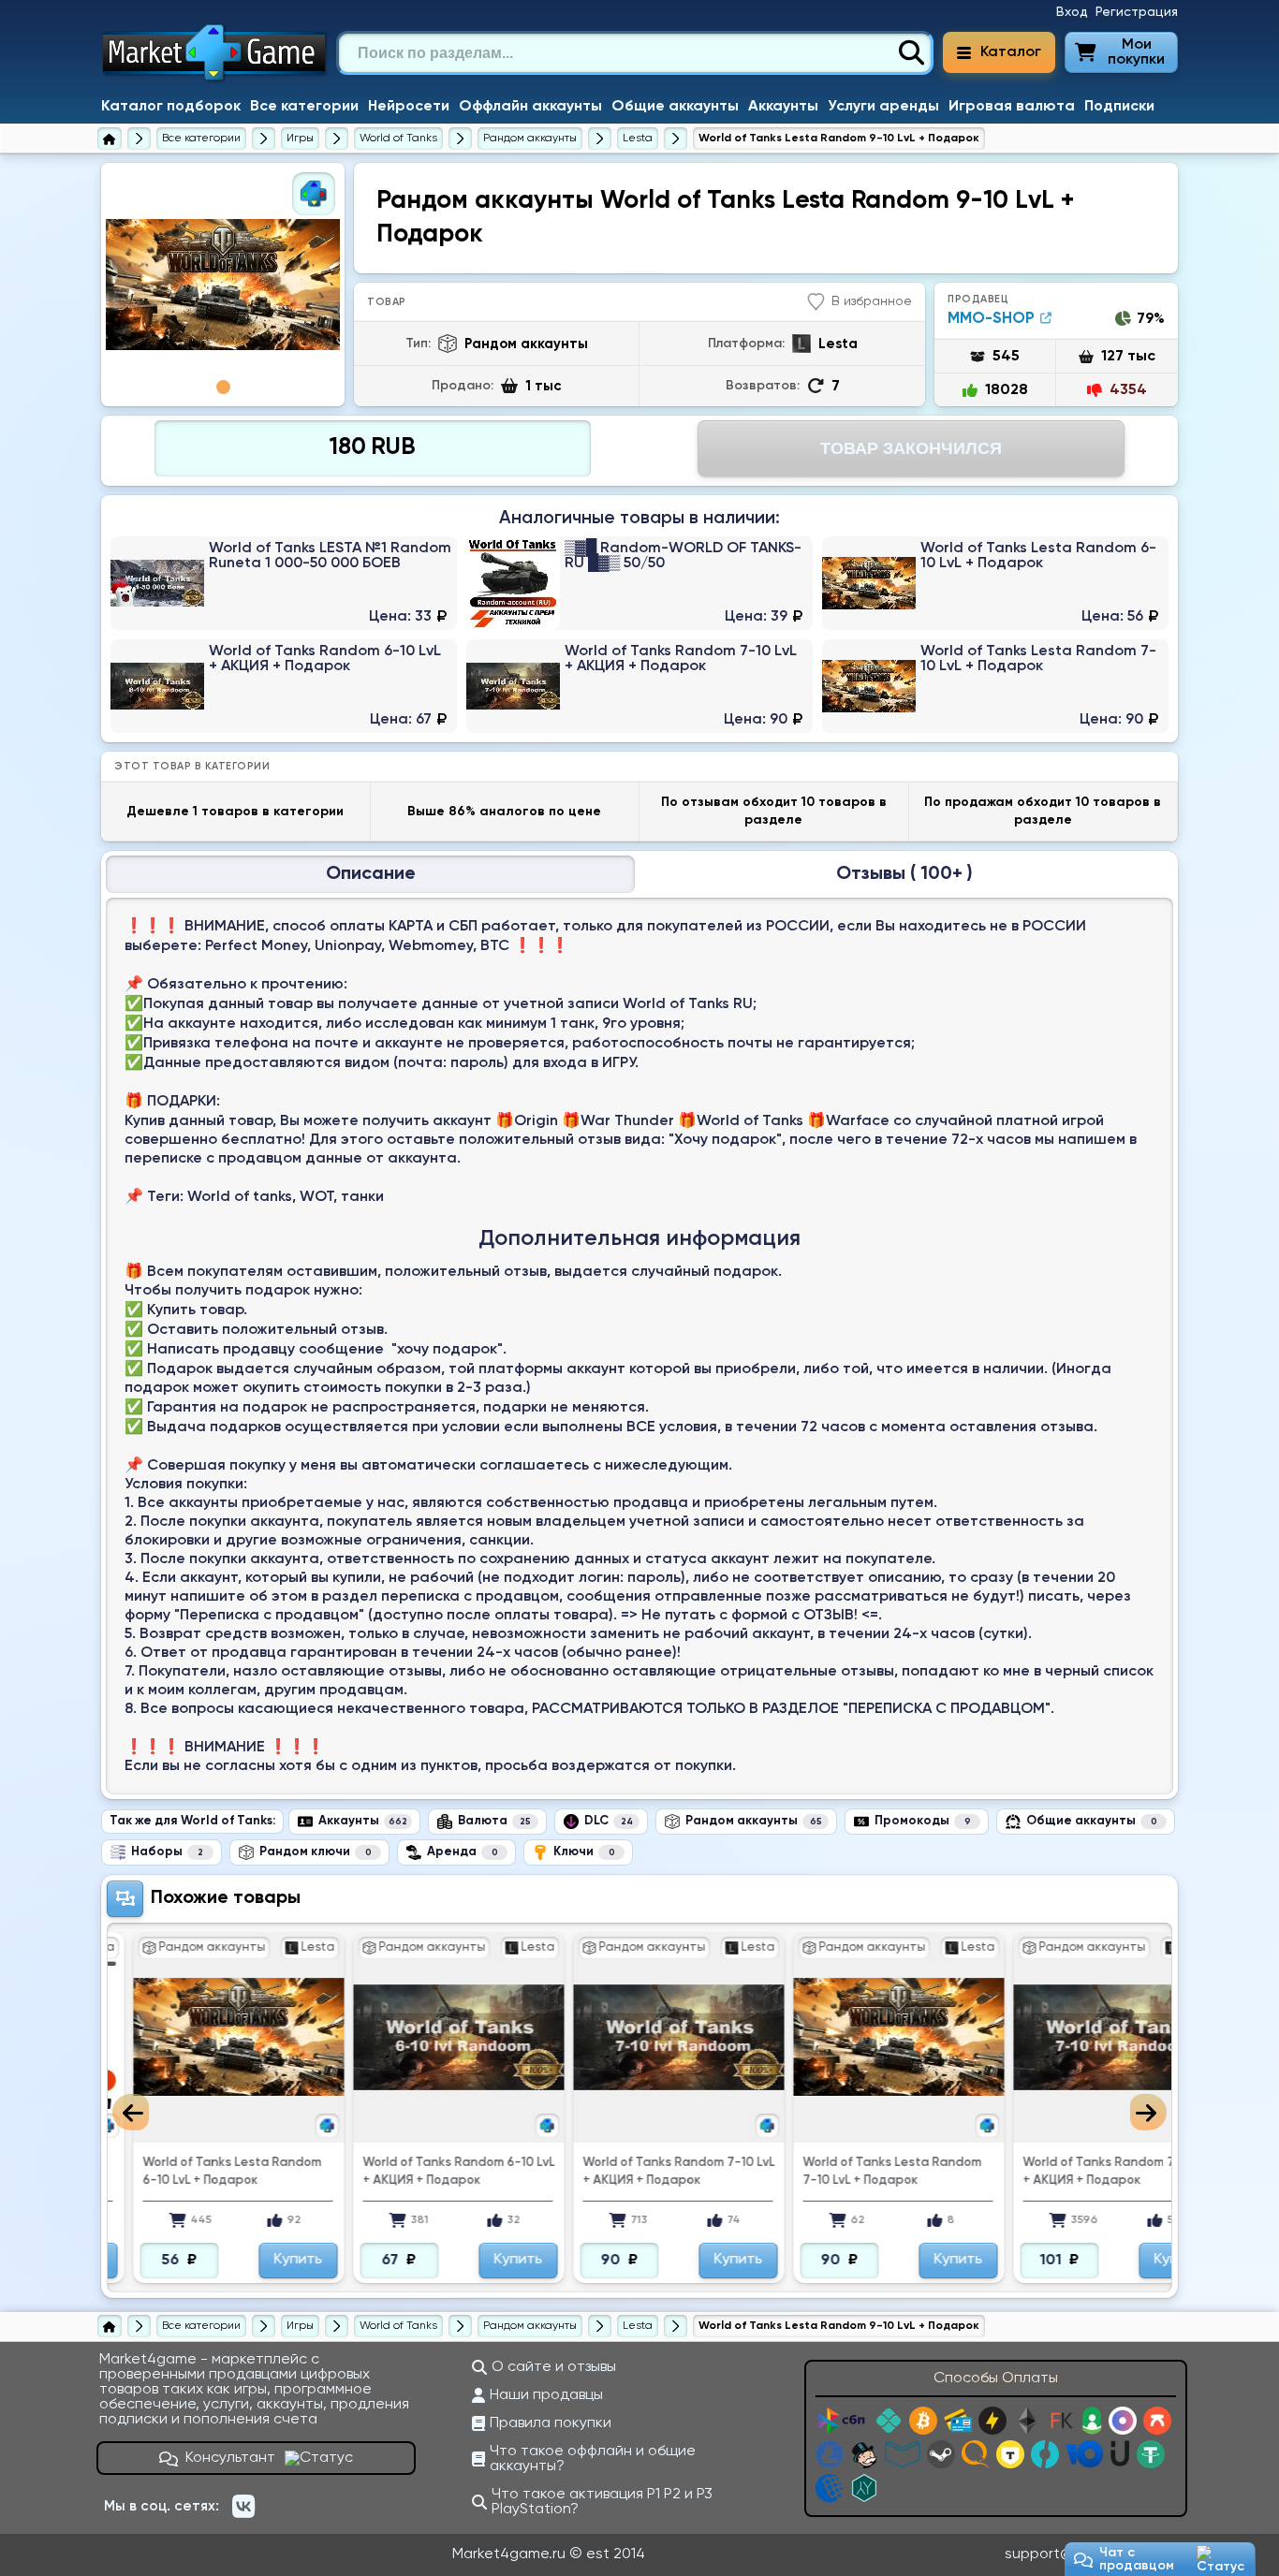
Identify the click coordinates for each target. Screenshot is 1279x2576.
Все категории (304, 107)
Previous (131, 2112)
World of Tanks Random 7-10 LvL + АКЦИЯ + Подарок (635, 2172)
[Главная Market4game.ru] (215, 80)
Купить (255, 2260)
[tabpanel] (223, 285)
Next (1148, 2112)
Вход (1072, 12)
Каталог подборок (171, 107)
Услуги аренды (883, 107)
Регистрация (1137, 12)
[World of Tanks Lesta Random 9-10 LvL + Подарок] (223, 285)
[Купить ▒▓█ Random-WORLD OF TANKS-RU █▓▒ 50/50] (639, 583)
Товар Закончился (911, 448)
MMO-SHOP (991, 319)
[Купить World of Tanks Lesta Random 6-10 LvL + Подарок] (995, 583)
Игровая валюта (1012, 107)
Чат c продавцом (1137, 2559)
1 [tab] (223, 387)
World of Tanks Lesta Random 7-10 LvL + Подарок (849, 2172)
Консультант (230, 2458)
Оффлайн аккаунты (530, 107)
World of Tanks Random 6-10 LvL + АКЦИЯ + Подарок (415, 2172)
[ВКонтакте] (243, 2507)
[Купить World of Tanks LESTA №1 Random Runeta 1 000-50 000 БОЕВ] (284, 583)
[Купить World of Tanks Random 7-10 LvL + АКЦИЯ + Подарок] (639, 686)
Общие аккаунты (675, 107)
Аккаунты (783, 107)
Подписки (1119, 107)
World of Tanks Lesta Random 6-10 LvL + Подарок (189, 2172)
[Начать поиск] (911, 53)
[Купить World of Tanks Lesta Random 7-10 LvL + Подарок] (995, 686)
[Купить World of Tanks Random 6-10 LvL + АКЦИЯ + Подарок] (284, 686)
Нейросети (409, 107)
